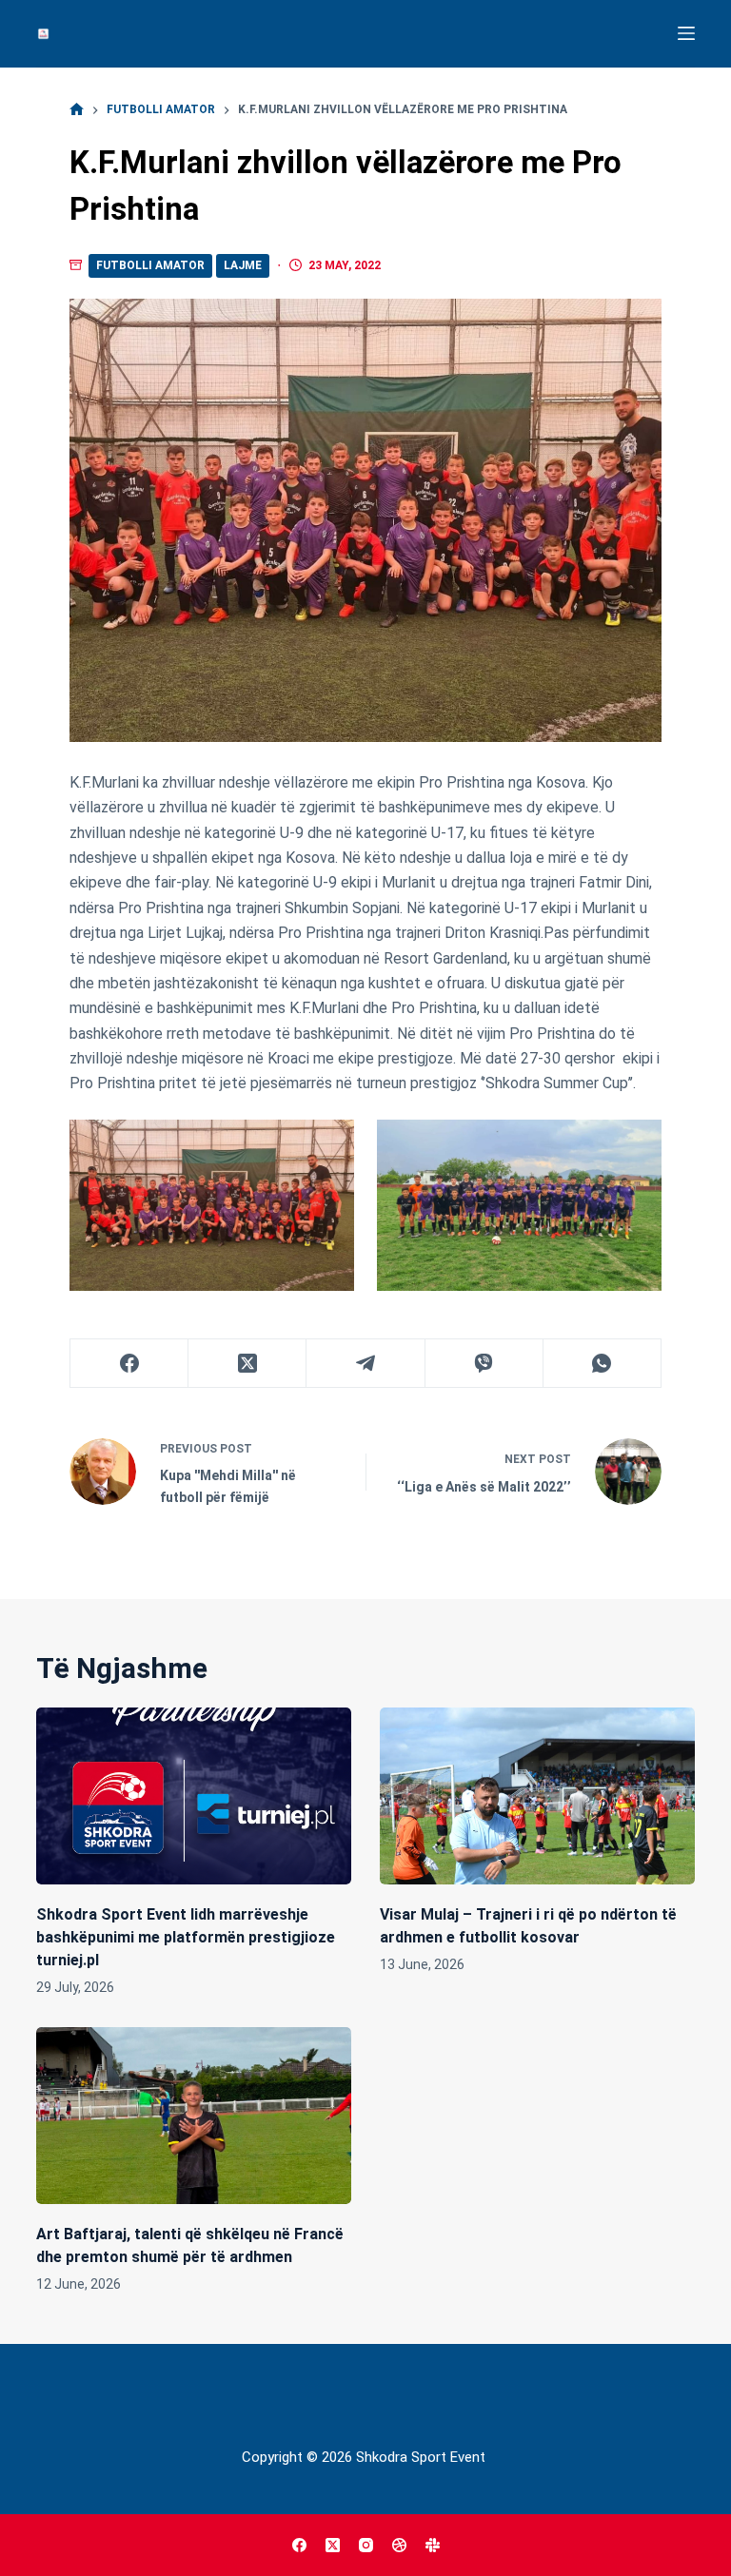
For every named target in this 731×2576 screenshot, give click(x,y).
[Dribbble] (399, 2545)
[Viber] (484, 1364)
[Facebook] (129, 1364)
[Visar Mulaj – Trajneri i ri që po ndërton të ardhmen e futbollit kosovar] (537, 1796)
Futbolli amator (150, 265)
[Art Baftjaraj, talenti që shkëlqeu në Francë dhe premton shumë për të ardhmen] (194, 2116)
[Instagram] (366, 2545)
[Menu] (686, 33)
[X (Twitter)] (247, 1364)
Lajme (243, 265)
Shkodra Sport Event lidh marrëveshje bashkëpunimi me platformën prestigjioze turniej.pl (186, 1937)
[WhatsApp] (603, 1364)
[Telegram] (365, 1364)
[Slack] (433, 2545)
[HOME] (77, 110)
